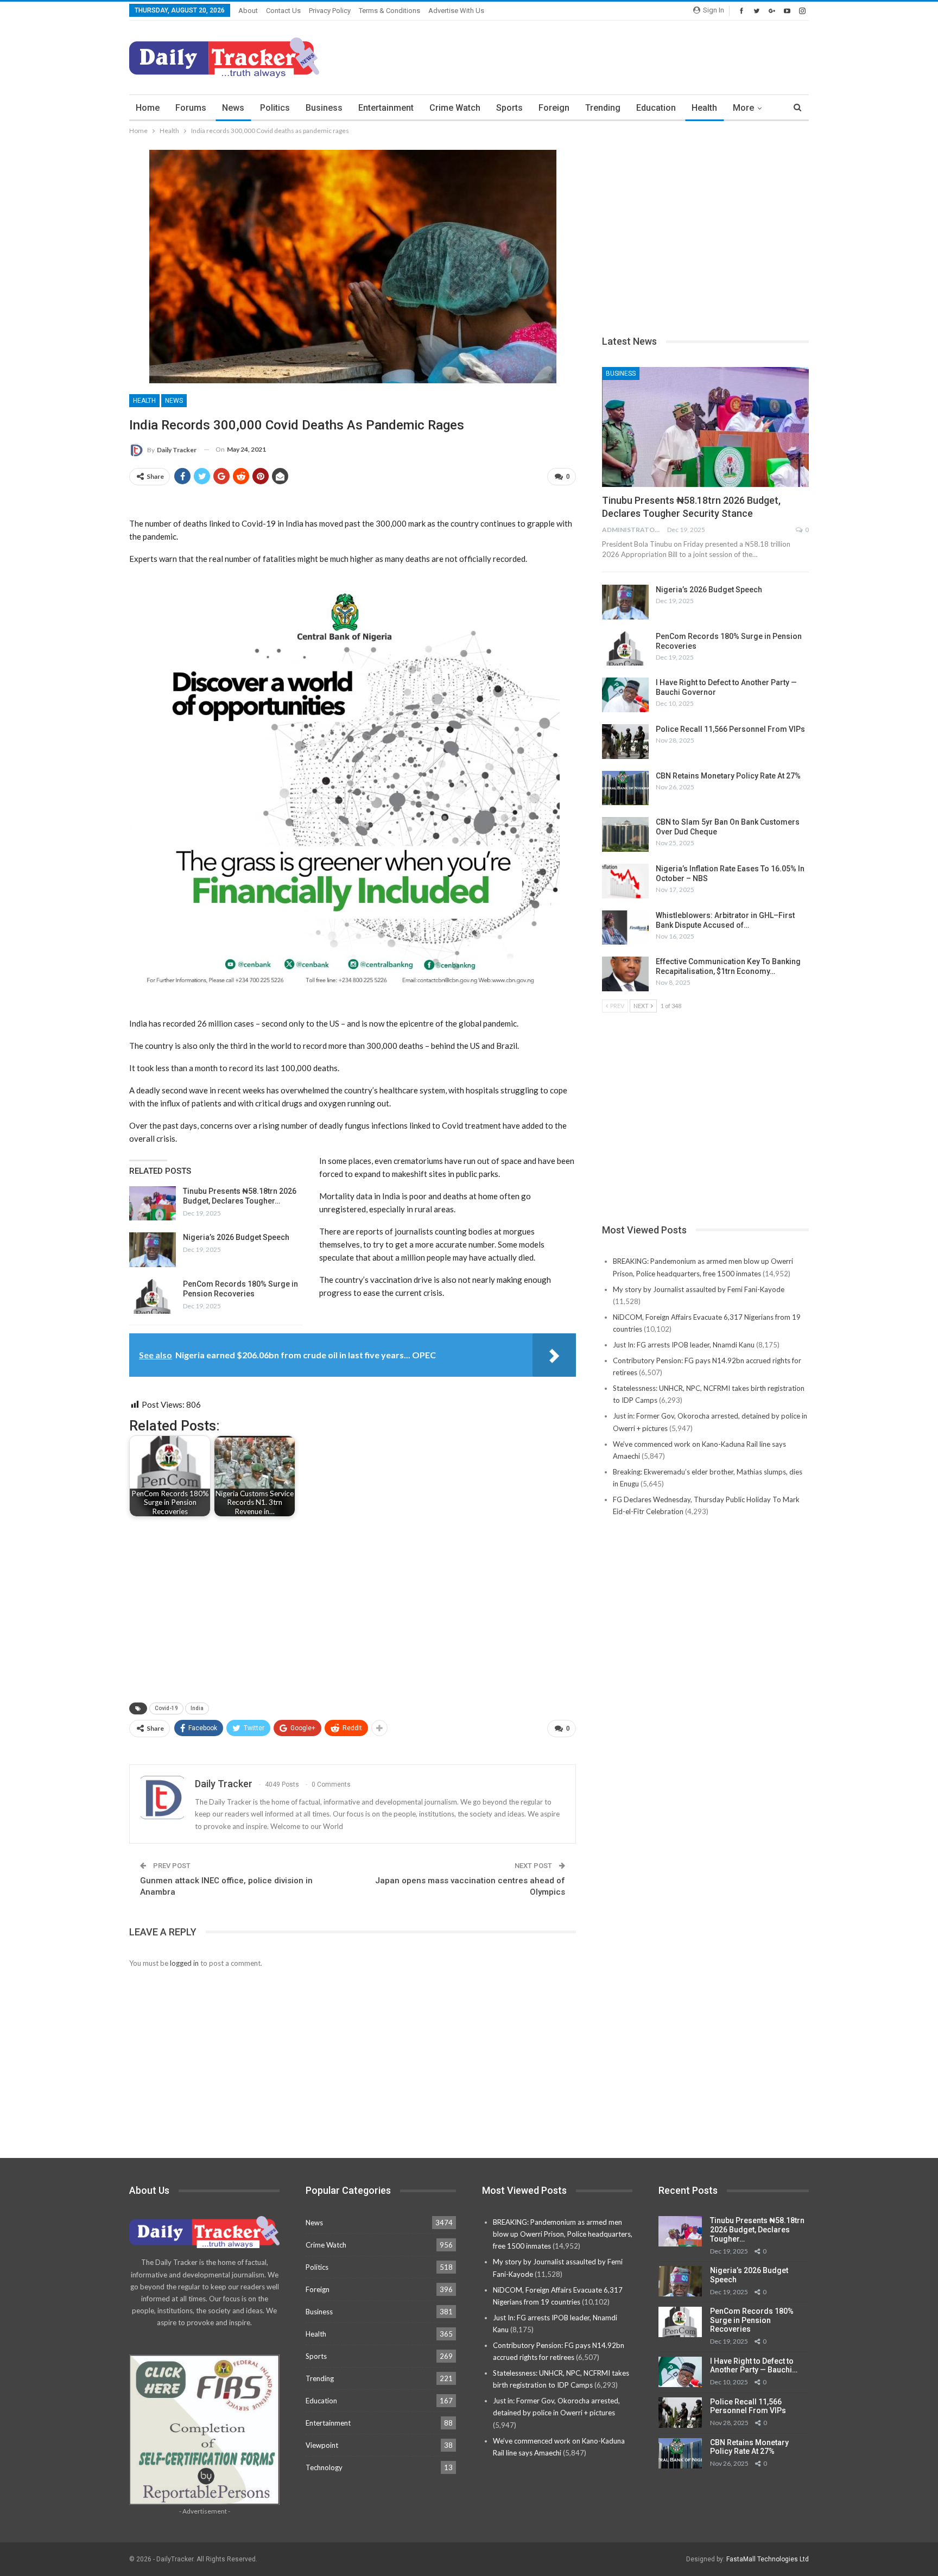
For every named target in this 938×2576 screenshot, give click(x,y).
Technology (324, 2467)
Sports (509, 108)
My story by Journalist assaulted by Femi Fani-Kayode (699, 1289)
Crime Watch (455, 108)
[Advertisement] (611, 56)
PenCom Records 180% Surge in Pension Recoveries (752, 2320)
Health (704, 108)
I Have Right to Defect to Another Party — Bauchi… (754, 2366)
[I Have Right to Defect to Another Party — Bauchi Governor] (625, 695)
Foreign (554, 108)
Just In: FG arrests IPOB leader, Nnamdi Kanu (684, 1345)
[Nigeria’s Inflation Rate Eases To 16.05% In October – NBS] (625, 881)
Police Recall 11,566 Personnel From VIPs (730, 729)
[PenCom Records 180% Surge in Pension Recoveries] (153, 1296)
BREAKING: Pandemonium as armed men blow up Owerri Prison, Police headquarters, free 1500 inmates (563, 2234)
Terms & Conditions (389, 11)
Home (148, 108)
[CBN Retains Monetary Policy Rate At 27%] (625, 788)
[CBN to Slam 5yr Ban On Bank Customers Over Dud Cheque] (625, 834)
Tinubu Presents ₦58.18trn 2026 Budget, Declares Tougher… (757, 2230)
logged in (184, 1963)
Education (656, 108)
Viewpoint (322, 2445)
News (233, 108)
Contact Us (283, 11)
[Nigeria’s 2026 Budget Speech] (153, 1250)
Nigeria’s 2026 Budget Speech (236, 1237)
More (743, 108)
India (197, 1708)
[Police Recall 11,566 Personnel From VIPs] (625, 742)
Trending (603, 108)
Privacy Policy (330, 11)
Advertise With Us (456, 11)
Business (324, 108)
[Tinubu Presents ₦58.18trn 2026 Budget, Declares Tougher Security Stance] (153, 1204)
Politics (275, 108)
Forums (191, 108)
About (248, 11)
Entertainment (386, 108)
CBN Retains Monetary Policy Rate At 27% (728, 776)
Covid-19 (166, 1708)
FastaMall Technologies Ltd (768, 2559)
